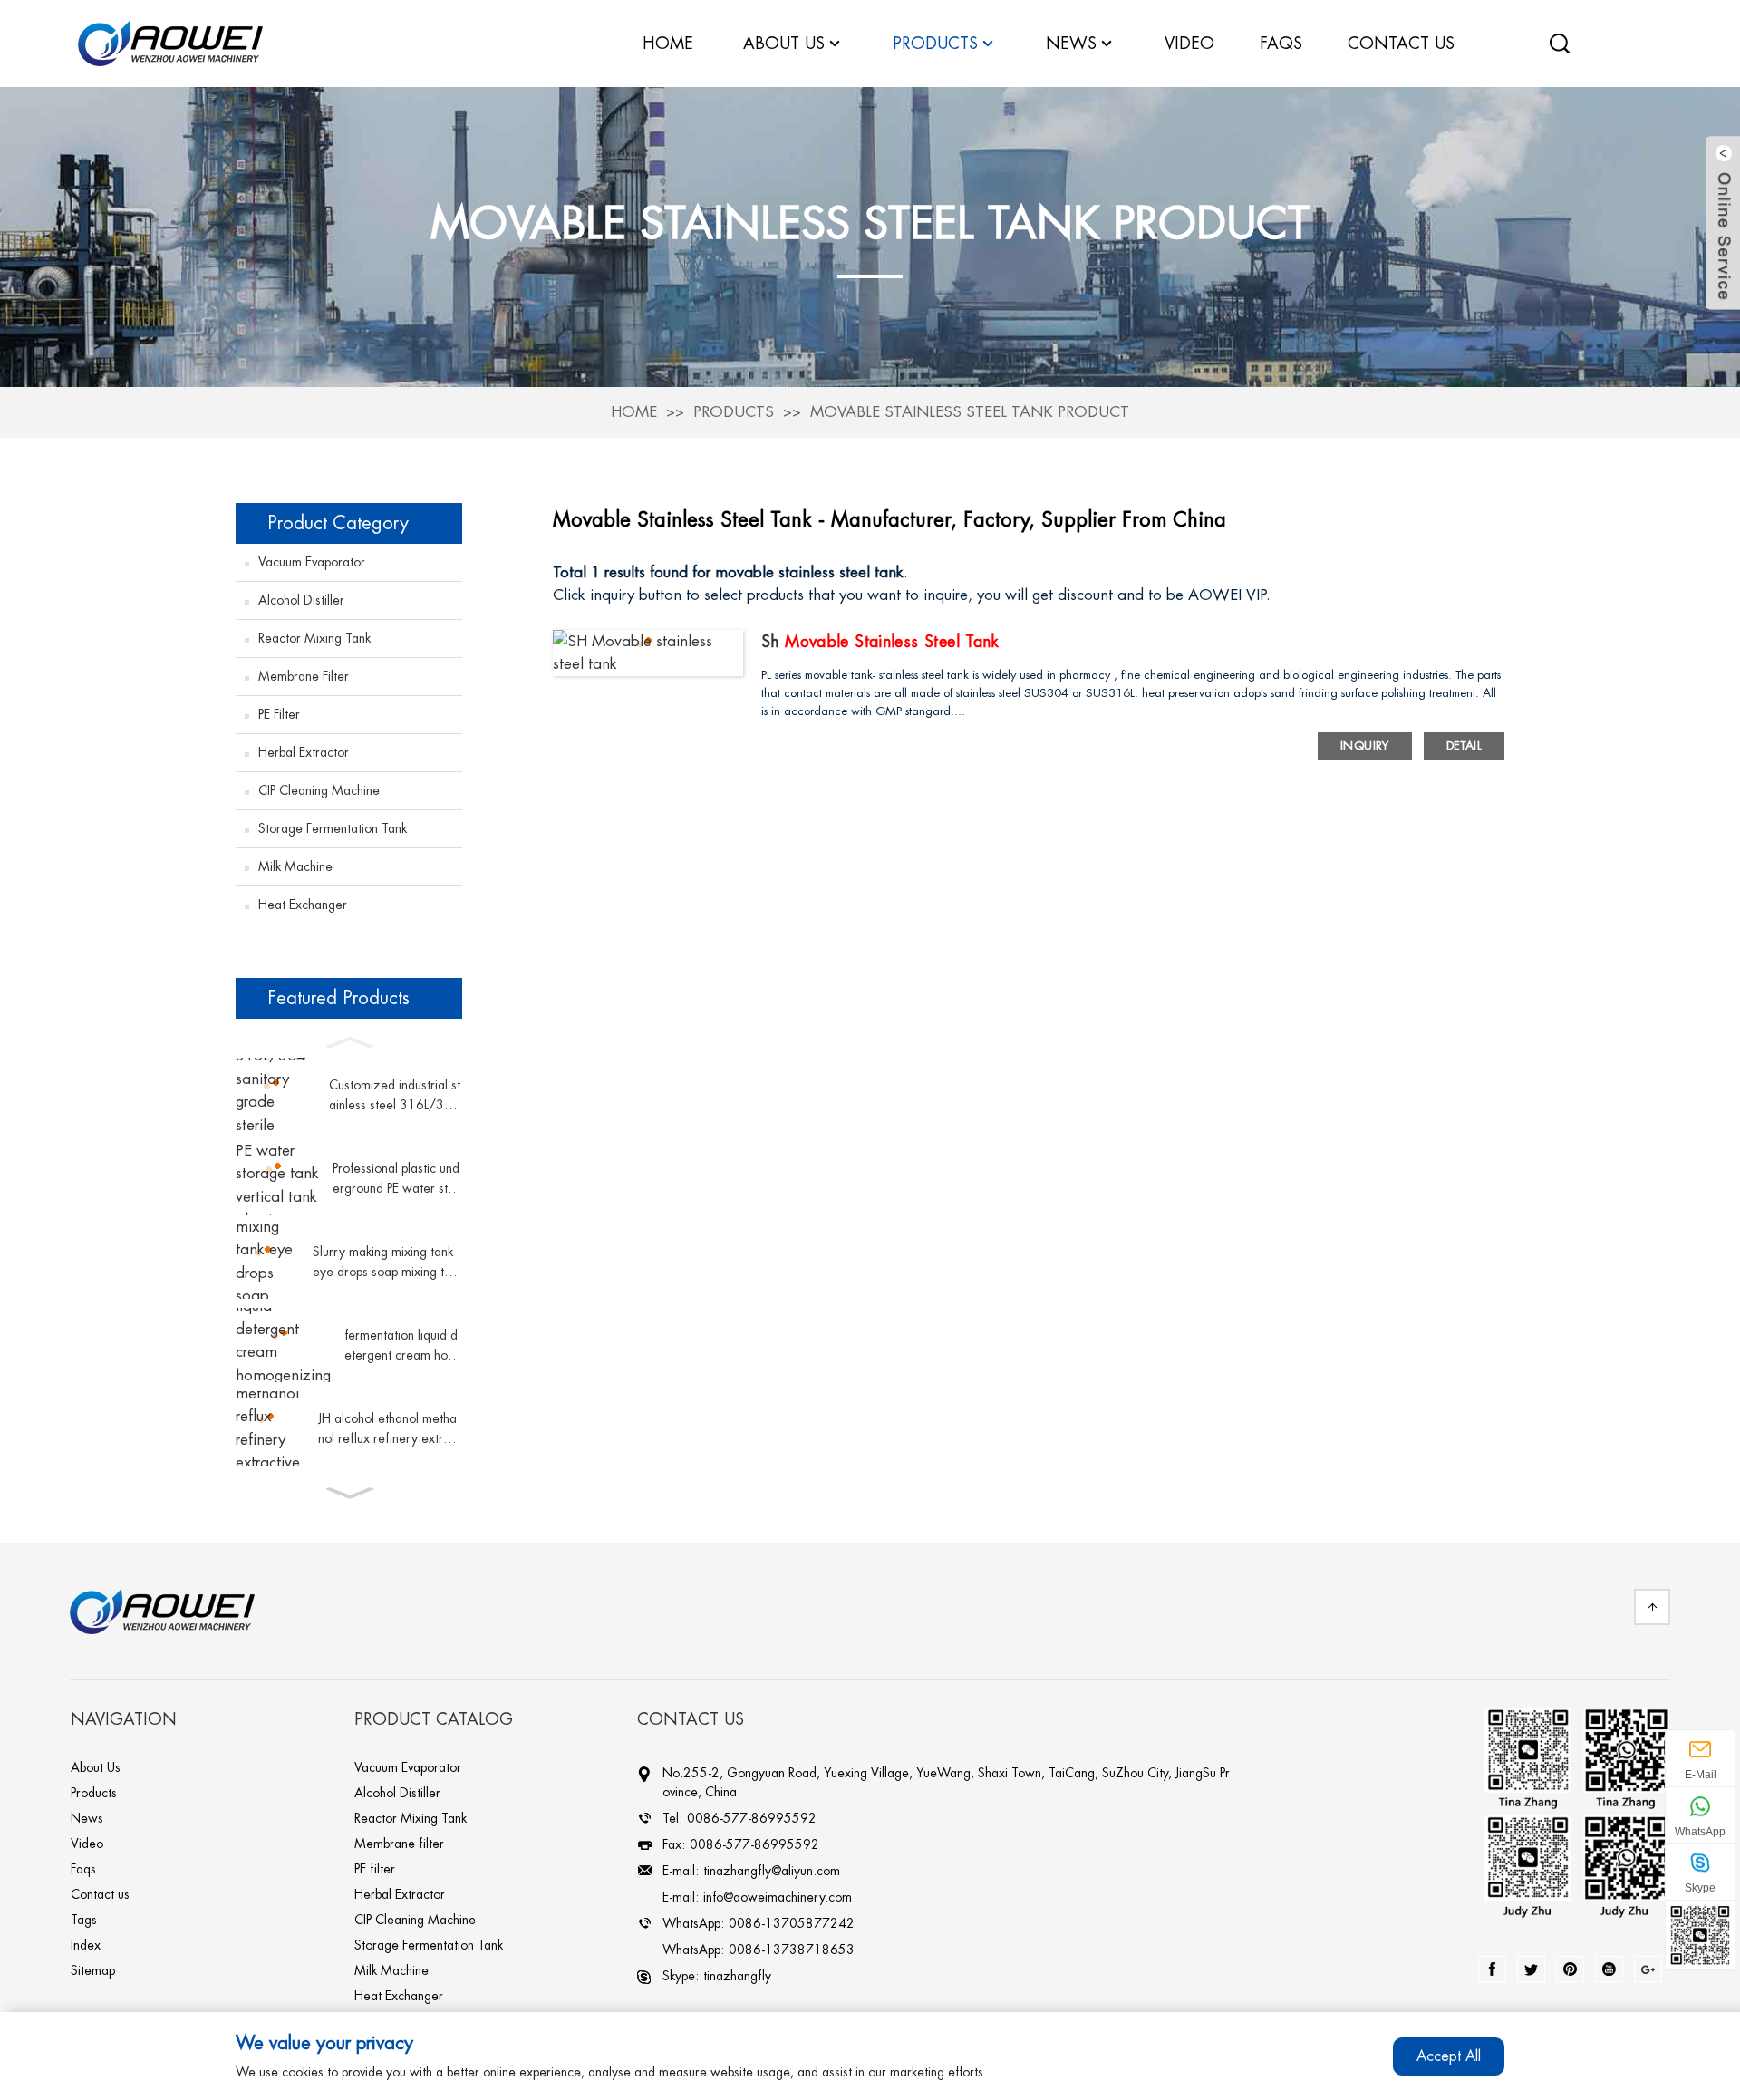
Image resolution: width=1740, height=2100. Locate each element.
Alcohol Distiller (301, 600)
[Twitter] (1531, 1969)
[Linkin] (1570, 1969)
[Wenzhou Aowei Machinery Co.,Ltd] (170, 42)
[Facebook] (1492, 1969)
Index (86, 1945)
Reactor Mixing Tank (314, 638)
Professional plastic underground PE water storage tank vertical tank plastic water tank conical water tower (396, 1181)
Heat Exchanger (303, 905)
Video (87, 1844)
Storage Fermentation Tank (333, 828)
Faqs (83, 1869)
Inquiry (1365, 745)
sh (880, 642)
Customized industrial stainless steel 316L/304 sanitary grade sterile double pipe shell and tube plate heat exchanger (395, 1097)
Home (634, 412)
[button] (349, 1040)
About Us (96, 1767)
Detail (1464, 745)
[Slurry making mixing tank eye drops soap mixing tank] (267, 1262)
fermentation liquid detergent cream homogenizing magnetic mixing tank (401, 1347)
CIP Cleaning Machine (319, 790)
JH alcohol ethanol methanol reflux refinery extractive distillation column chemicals (389, 1431)
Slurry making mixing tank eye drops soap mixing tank (385, 1264)
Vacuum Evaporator (312, 562)
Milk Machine (295, 866)
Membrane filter (304, 676)
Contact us (100, 1894)
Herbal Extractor (304, 752)
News (1071, 44)
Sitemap (93, 1970)
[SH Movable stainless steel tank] (648, 651)
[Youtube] (1609, 1969)
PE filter (279, 714)
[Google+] (1648, 1969)
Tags (84, 1920)
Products (734, 412)
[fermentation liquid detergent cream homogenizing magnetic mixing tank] (283, 1345)
